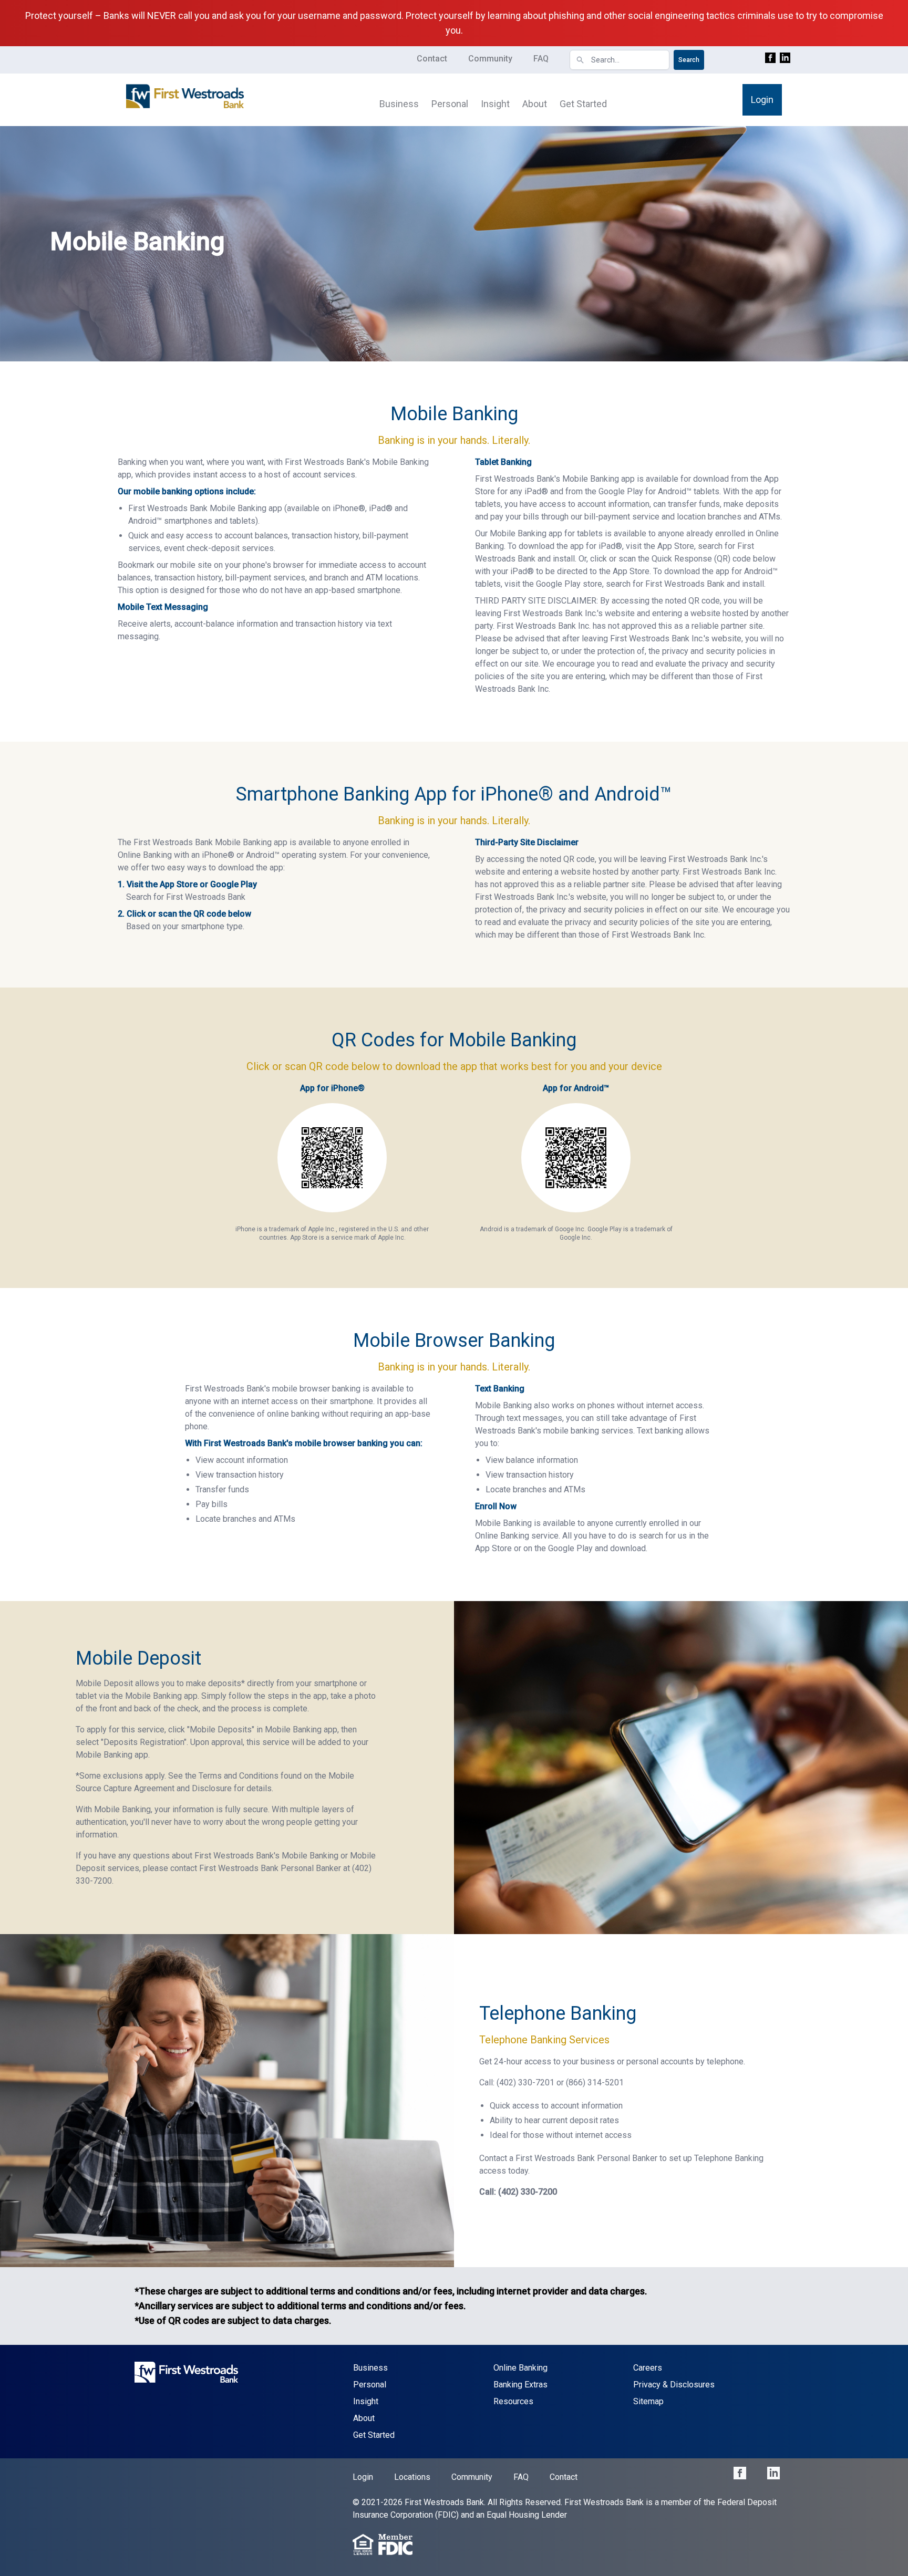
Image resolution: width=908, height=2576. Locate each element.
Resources (513, 2401)
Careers (648, 2368)
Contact (432, 59)
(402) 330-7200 (528, 2192)
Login (762, 100)
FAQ (541, 59)
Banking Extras (520, 2385)
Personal (450, 104)
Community (490, 59)
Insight (495, 104)
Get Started (583, 104)
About (535, 104)
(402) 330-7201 (525, 2082)
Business (399, 104)
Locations (412, 2477)
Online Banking (520, 2368)
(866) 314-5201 (595, 2082)
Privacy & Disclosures (674, 2385)
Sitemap (648, 2401)
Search (689, 60)
